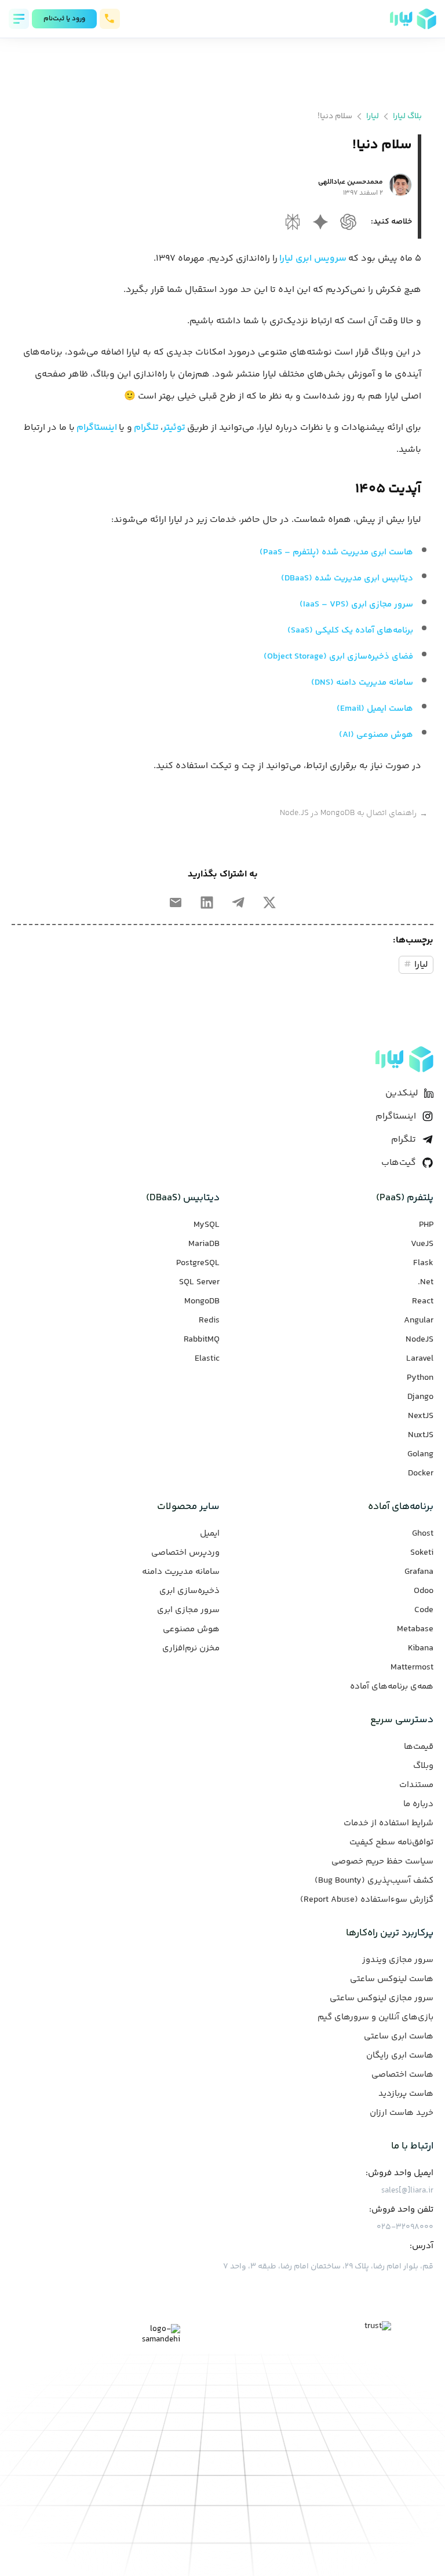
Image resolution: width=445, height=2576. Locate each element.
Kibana (421, 1649)
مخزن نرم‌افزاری (191, 1649)
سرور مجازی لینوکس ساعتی (382, 1998)
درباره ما (418, 1804)
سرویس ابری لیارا (313, 259)
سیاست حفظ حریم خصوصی (382, 1862)
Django (420, 1397)
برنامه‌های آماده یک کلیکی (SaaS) (350, 631)
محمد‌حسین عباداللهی (351, 182)
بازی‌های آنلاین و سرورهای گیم (375, 2018)
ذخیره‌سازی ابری (189, 1591)
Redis (209, 1321)
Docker (421, 1474)
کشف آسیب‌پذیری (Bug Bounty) (374, 1881)
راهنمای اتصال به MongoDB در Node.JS (354, 814)
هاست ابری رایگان (400, 2056)
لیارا (373, 116)
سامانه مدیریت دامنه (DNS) (362, 683)
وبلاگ (423, 1766)
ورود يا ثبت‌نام (64, 19)
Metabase (415, 1629)
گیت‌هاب (399, 1163)
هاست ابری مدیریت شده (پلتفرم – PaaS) (336, 552)
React (423, 1302)
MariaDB (204, 1244)
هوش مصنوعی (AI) (376, 735)
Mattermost (412, 1668)
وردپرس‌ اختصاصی (185, 1553)
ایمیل (210, 1534)
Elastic (207, 1359)
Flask (423, 1263)
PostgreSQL (198, 1263)
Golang (420, 1455)
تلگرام (146, 428)
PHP (426, 1225)
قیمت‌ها (419, 1747)
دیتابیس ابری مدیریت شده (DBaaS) (347, 578)
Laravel (420, 1359)
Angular (419, 1321)
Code (424, 1610)
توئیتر (174, 428)
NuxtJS (421, 1435)
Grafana (419, 1572)
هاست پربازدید (406, 2094)
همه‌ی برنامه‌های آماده (392, 1687)
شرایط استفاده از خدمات (389, 1824)
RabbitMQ (202, 1340)
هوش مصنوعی (191, 1629)
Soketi (422, 1553)
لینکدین (402, 1093)
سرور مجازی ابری (188, 1610)
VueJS (422, 1244)
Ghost (423, 1534)
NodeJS (420, 1340)
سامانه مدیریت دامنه (181, 1572)
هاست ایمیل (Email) (375, 709)
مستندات (416, 1785)
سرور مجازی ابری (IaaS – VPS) (356, 604)
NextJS (421, 1416)
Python (420, 1378)
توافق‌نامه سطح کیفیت (391, 1843)
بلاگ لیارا (407, 116)
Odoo (424, 1591)
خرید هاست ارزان (402, 2113)
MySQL (207, 1225)
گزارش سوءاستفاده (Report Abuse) (367, 1900)
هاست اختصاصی (402, 2075)
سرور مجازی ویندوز (398, 1960)
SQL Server (199, 1282)
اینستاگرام (97, 428)
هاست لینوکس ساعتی (392, 1979)
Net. (426, 1282)
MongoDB (202, 1302)
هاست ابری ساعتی (399, 2037)
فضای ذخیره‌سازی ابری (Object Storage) (338, 657)
